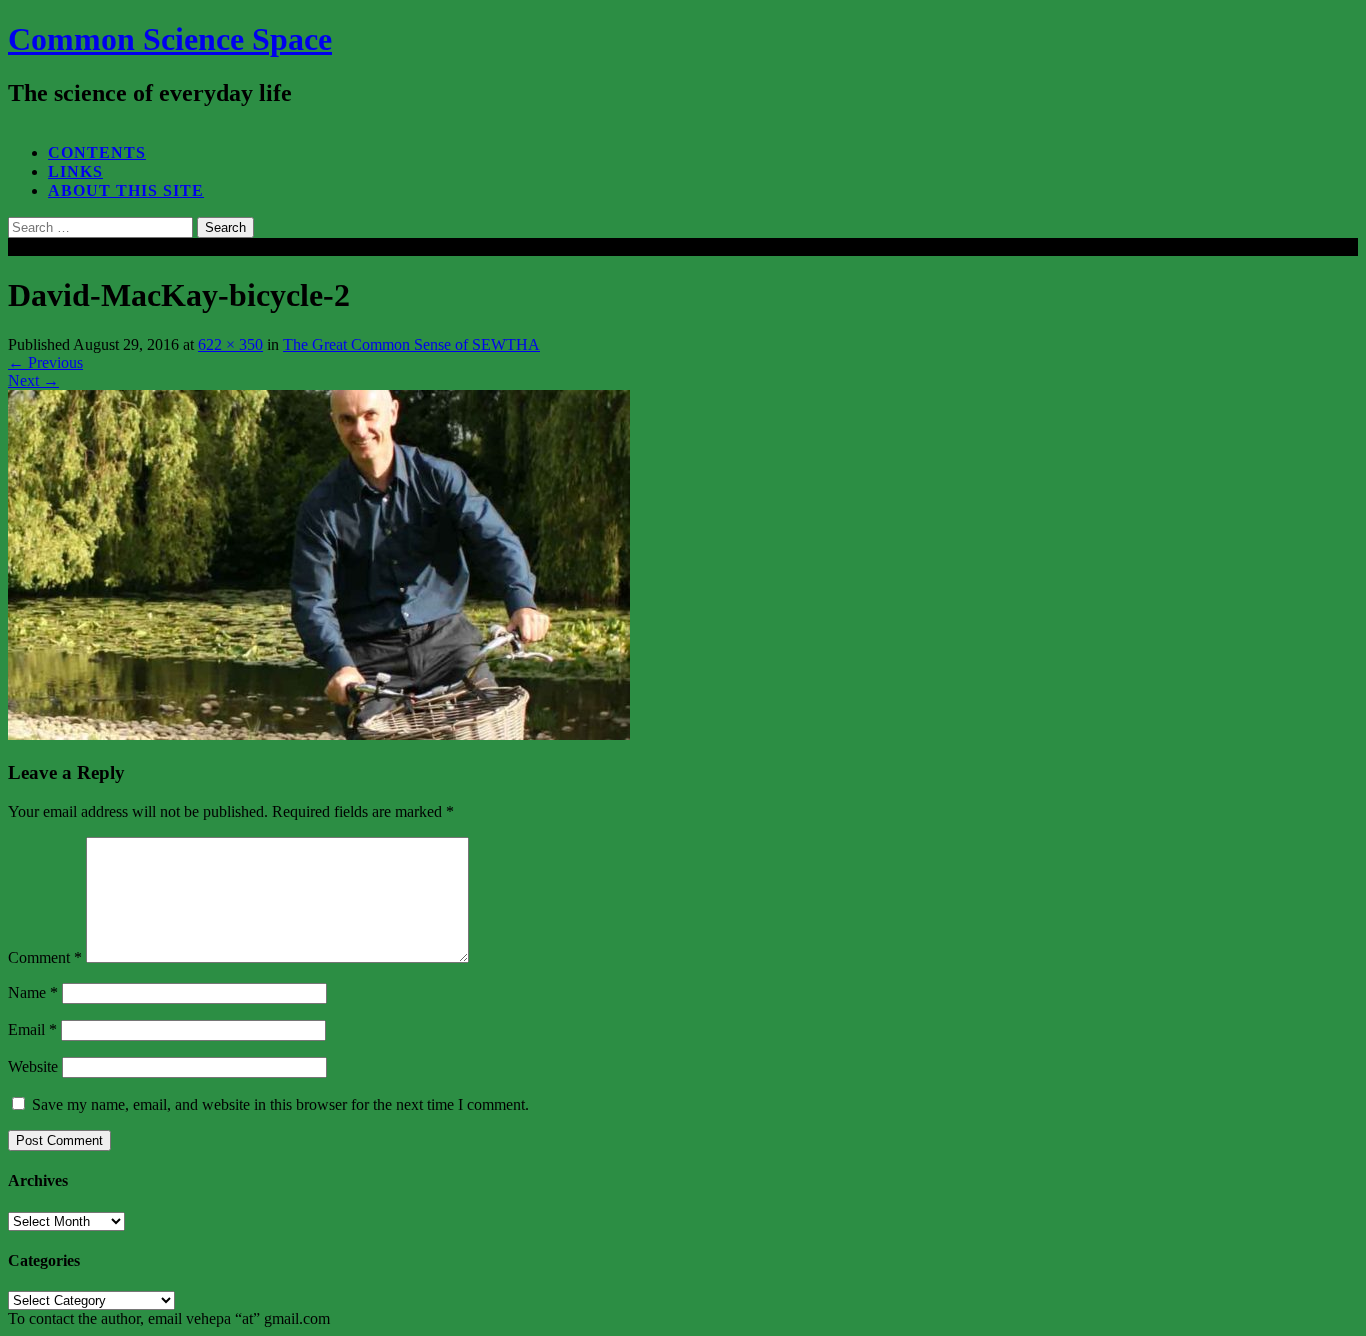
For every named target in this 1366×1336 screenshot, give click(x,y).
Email (32, 1029)
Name (33, 992)
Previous (45, 362)
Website (33, 1066)
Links (75, 171)
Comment (45, 957)
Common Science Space (170, 39)
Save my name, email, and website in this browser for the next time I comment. (280, 1104)
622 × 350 (230, 344)
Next (33, 380)
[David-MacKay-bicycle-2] (319, 734)
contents (97, 152)
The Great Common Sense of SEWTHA (411, 344)
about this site (126, 190)
